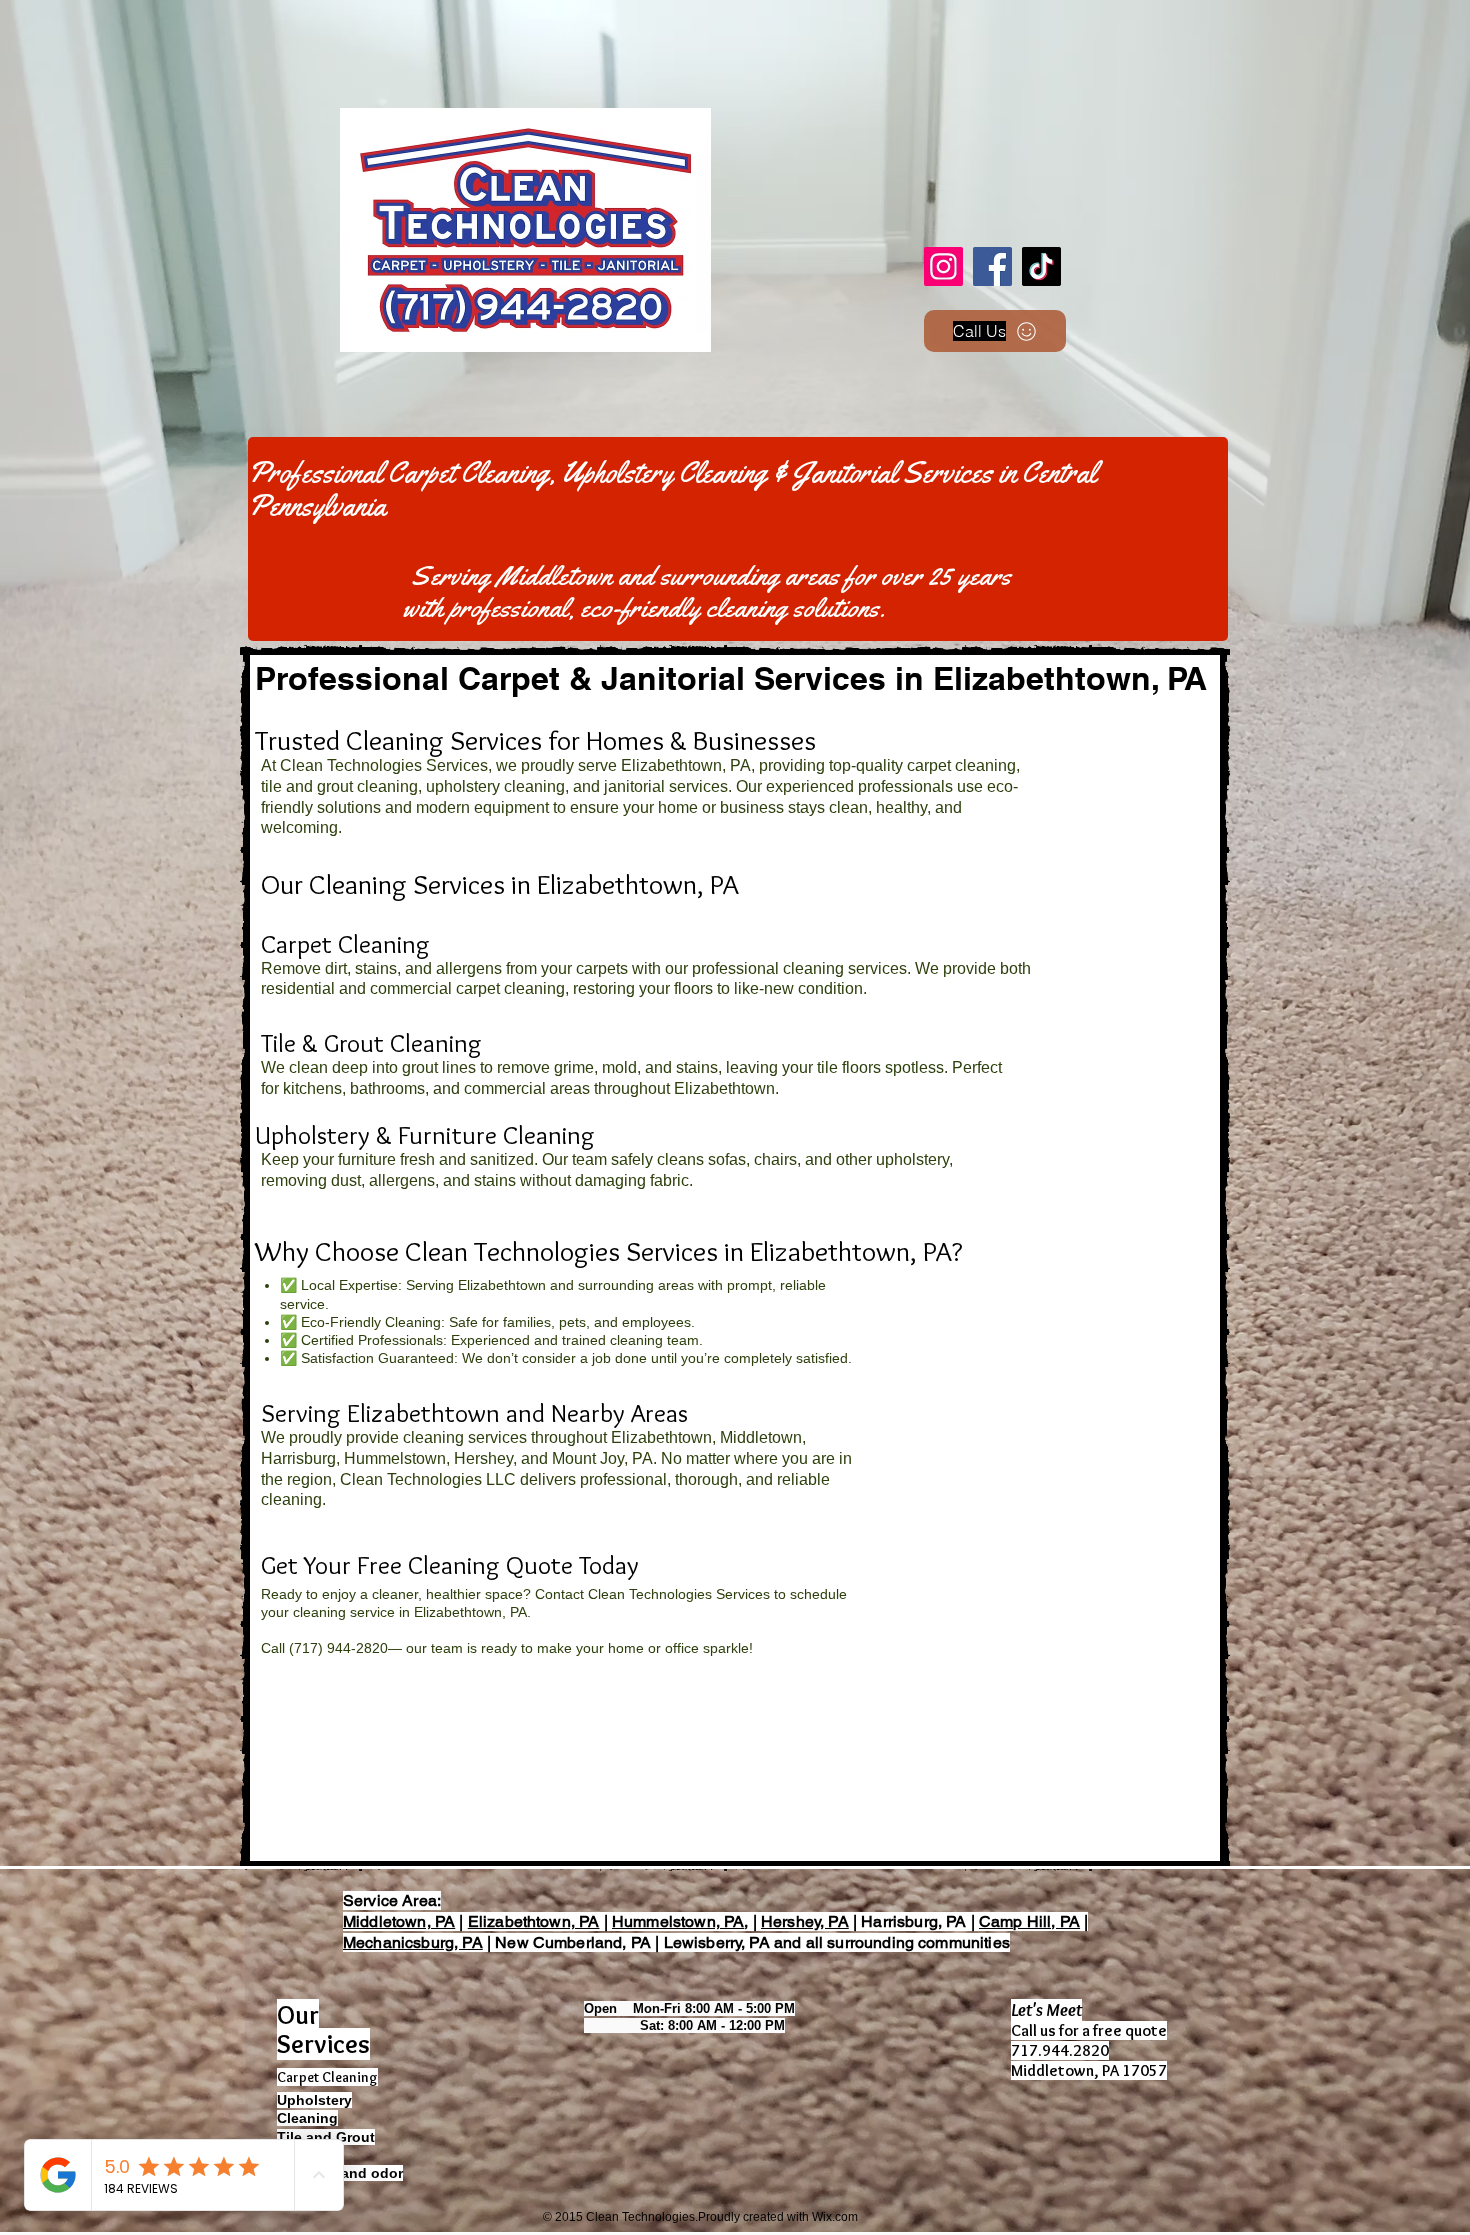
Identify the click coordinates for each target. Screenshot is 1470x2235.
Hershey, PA (805, 1921)
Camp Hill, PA (1029, 1921)
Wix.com (835, 2217)
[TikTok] (1041, 266)
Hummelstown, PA (678, 1921)
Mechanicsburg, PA (413, 1942)
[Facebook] (992, 266)
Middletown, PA (399, 1921)
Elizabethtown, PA (534, 1921)
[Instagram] (943, 266)
